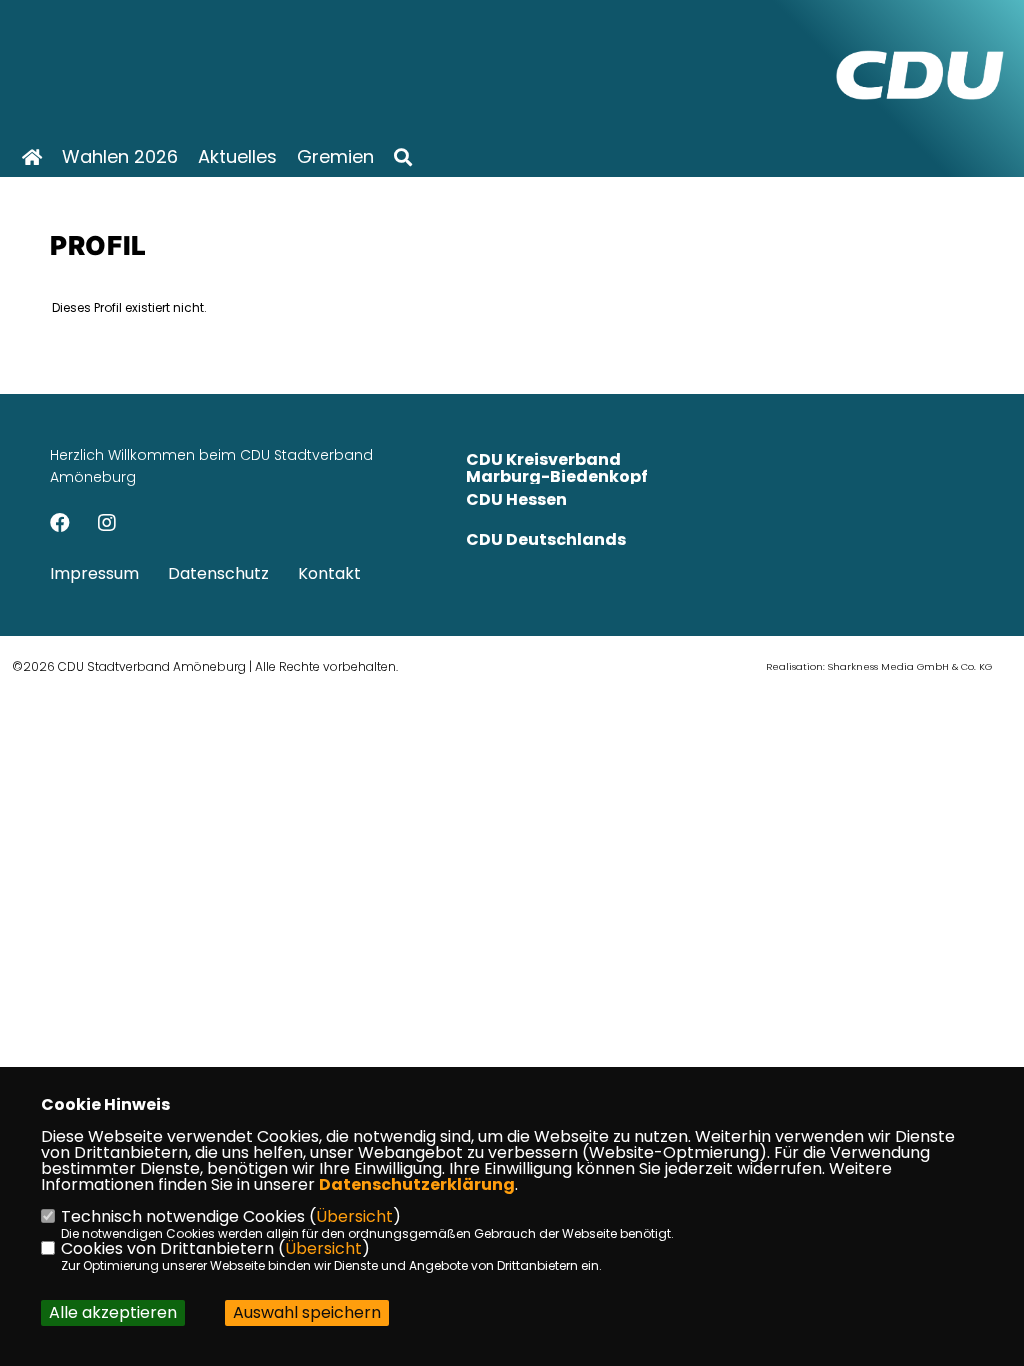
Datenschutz (218, 573)
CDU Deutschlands (546, 539)
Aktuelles (237, 157)
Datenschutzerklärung (417, 1184)
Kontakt (329, 573)
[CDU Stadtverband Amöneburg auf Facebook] (60, 525)
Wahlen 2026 (120, 157)
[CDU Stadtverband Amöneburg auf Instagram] (107, 525)
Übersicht (354, 1216)
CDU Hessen (516, 499)
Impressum (94, 573)
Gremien (335, 157)
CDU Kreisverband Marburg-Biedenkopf (557, 468)
